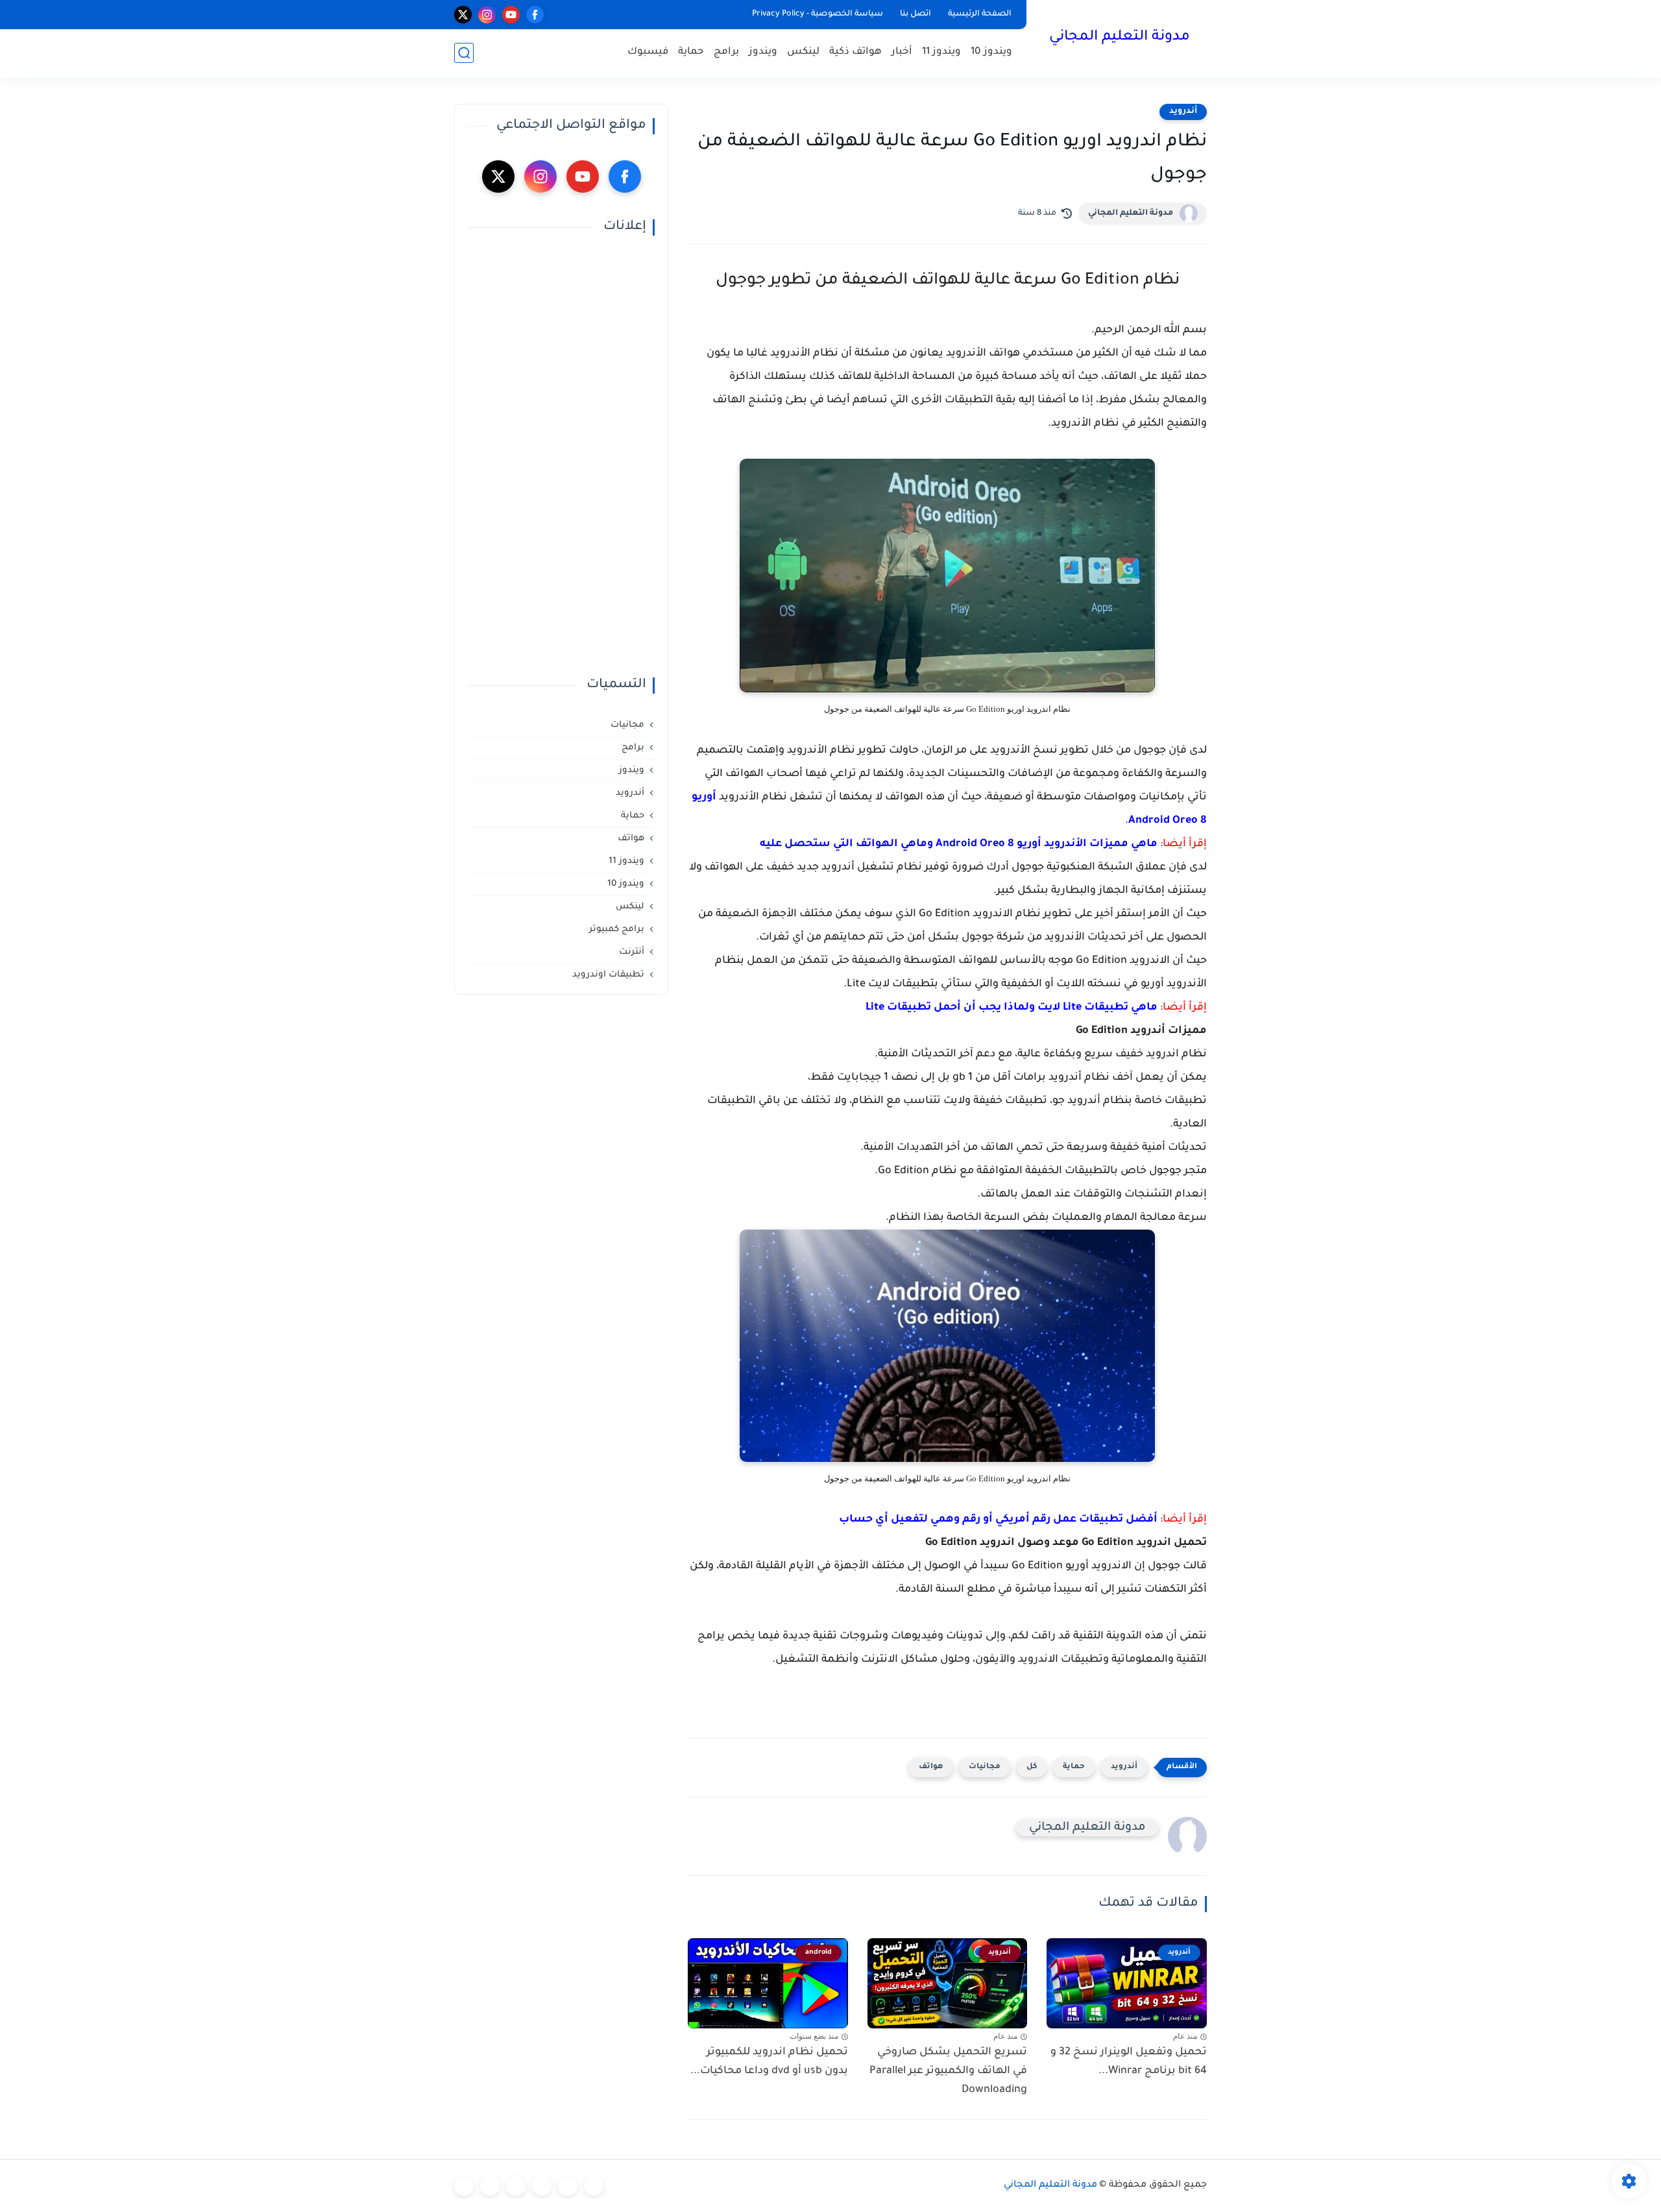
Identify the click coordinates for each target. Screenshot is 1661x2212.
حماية (691, 52)
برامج (726, 52)
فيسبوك (648, 52)
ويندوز (763, 52)
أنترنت (632, 952)
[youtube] (511, 15)
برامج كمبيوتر (617, 930)
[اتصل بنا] (464, 2186)
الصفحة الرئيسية (980, 14)
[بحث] (464, 53)
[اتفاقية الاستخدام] (542, 2186)
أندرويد (1183, 112)
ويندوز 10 (991, 52)
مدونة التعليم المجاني (1120, 38)
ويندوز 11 (941, 52)
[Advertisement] (561, 456)
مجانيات (985, 1767)
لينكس (803, 52)
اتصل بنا (915, 14)
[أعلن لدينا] (490, 2186)
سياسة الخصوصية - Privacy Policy (818, 14)
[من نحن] (516, 2186)
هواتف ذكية (855, 52)
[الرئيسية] (594, 2186)
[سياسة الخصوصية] (568, 2186)
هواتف (931, 1767)
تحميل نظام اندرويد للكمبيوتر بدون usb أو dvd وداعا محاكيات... (769, 2062)
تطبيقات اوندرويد (608, 975)
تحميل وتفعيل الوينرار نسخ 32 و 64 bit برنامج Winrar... (1129, 2062)
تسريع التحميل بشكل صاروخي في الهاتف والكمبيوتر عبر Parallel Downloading (948, 2071)
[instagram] (487, 15)
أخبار (902, 52)
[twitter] (463, 15)
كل (1032, 1767)
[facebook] (535, 15)
